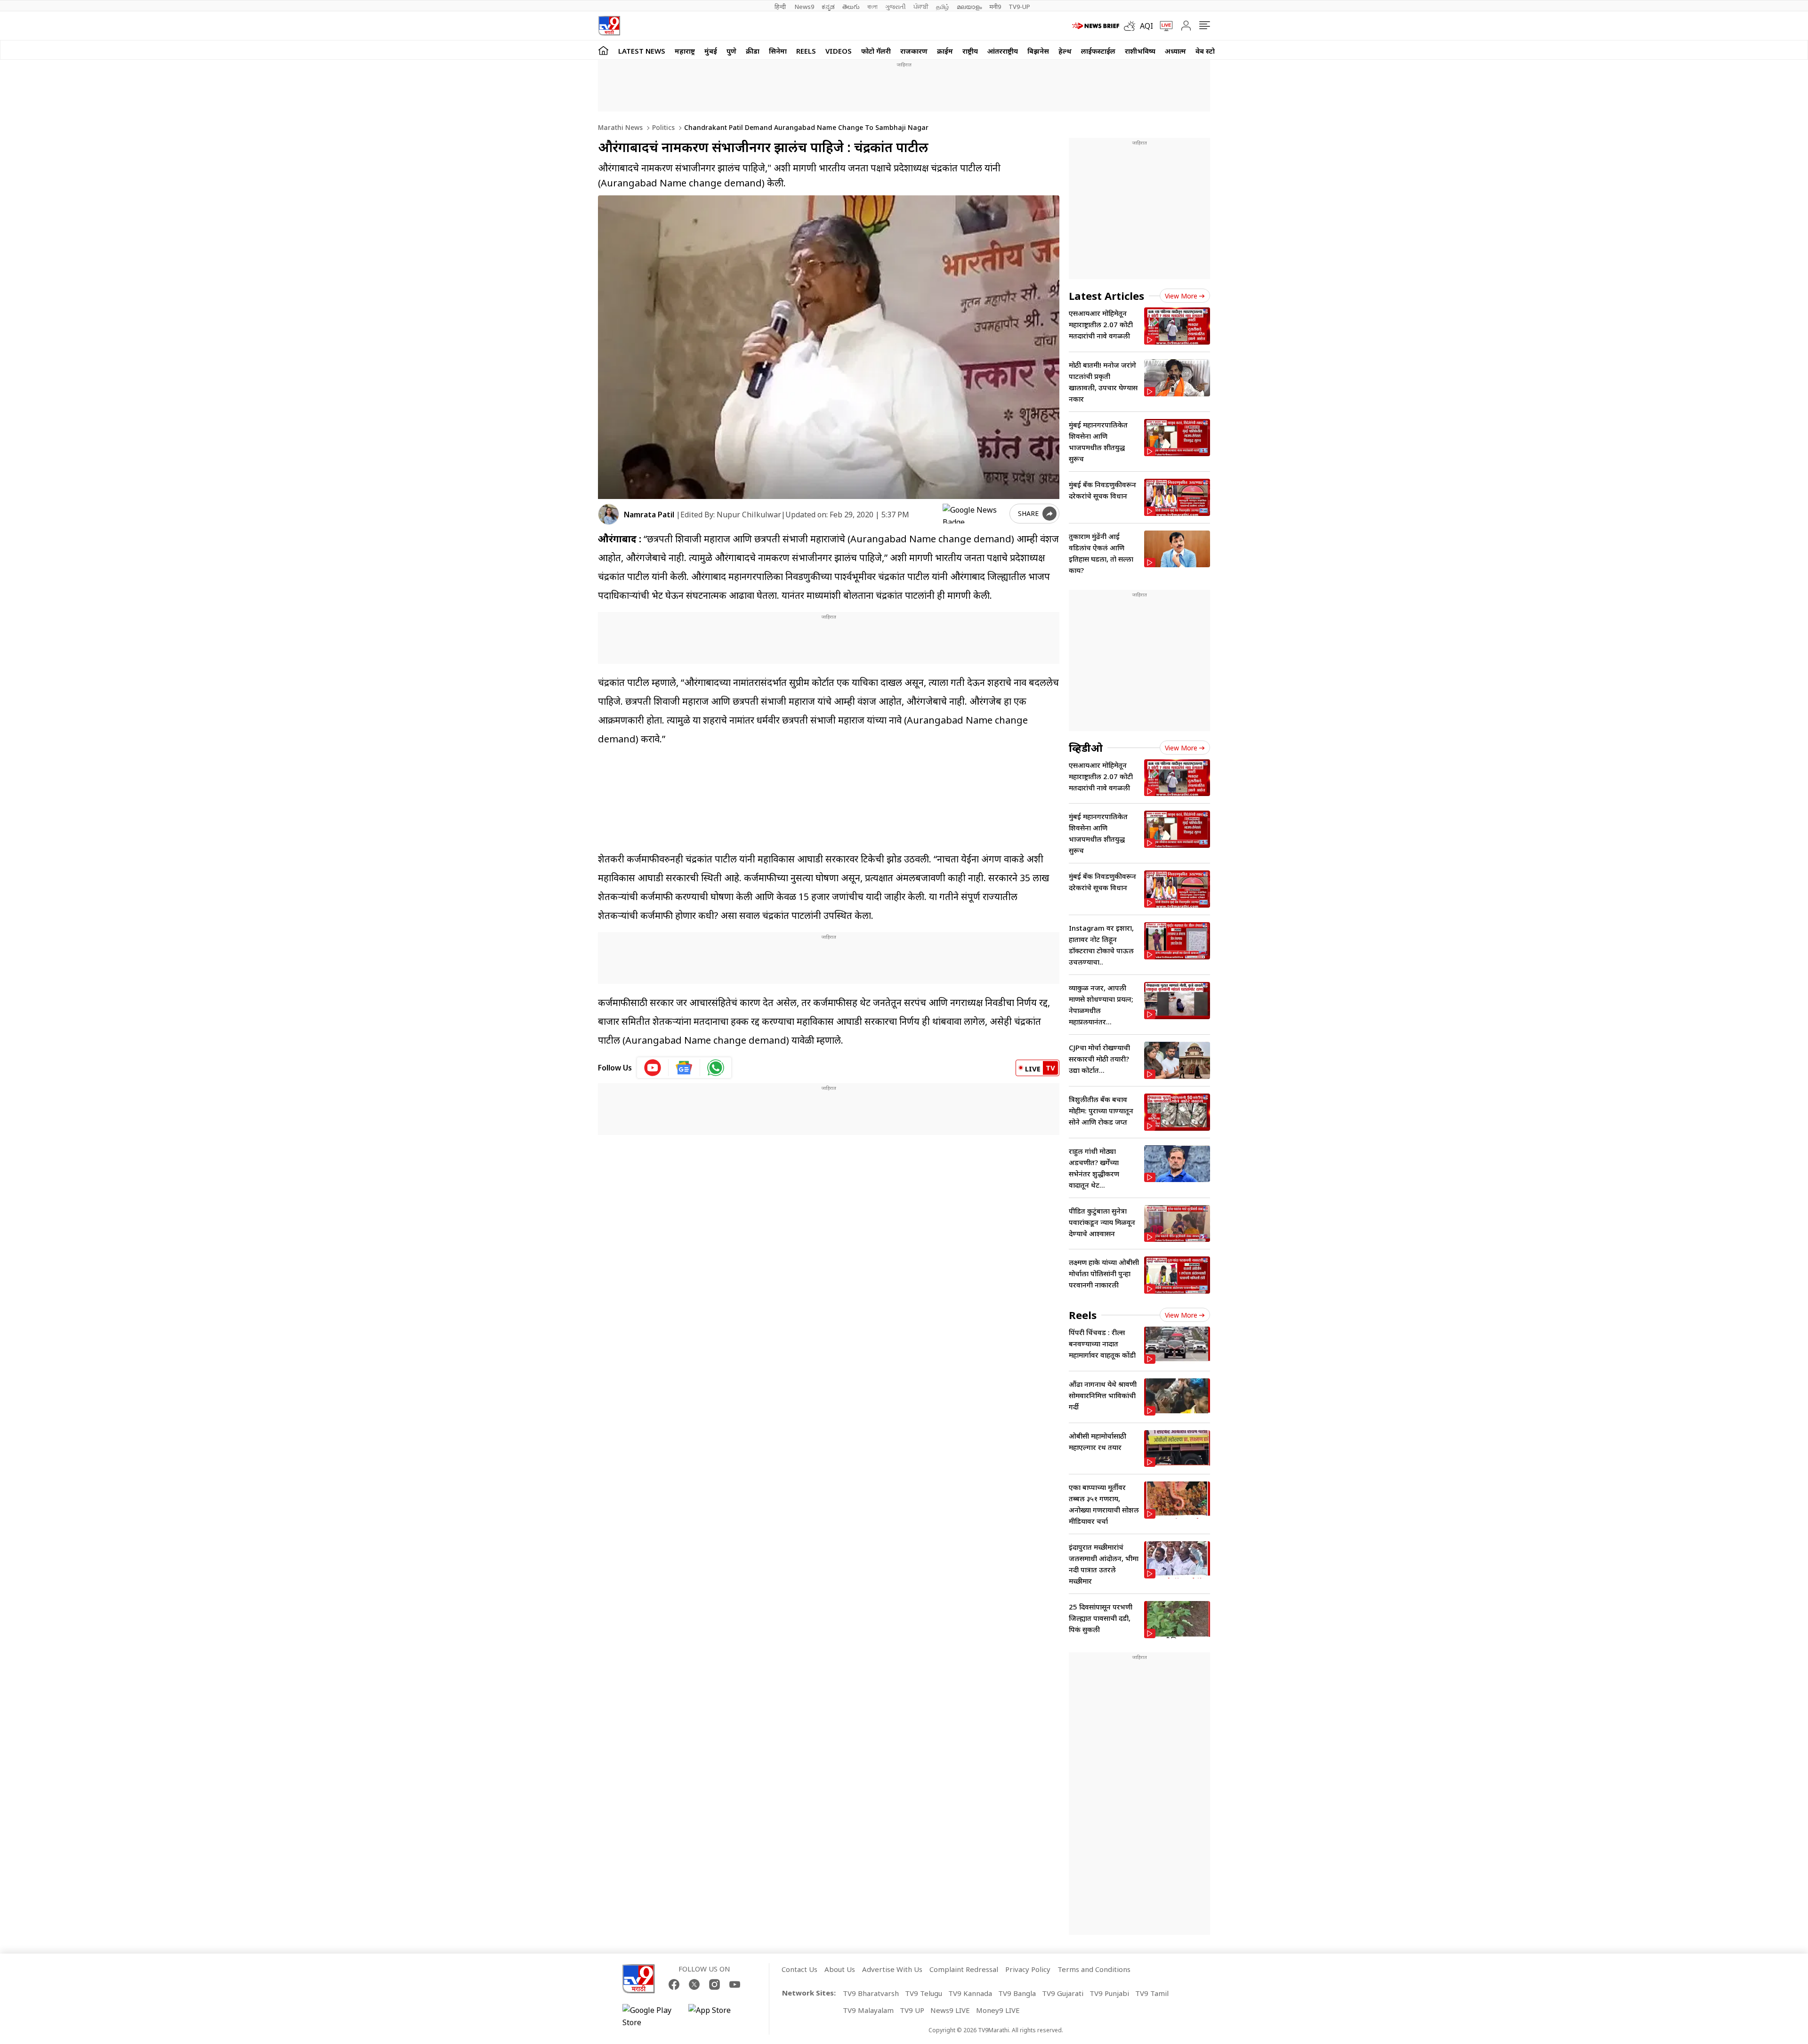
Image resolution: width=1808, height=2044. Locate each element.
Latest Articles (1106, 296)
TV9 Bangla (1017, 1993)
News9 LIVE (950, 2010)
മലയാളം (969, 7)
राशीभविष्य (1140, 51)
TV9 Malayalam (868, 2010)
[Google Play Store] (651, 2016)
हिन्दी (781, 7)
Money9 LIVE (998, 2010)
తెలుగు (851, 7)
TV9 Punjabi (1109, 1993)
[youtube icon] (653, 1068)
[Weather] (1132, 26)
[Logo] (609, 26)
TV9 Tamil (1152, 1993)
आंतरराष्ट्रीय (1003, 51)
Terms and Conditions (1094, 1969)
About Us (840, 1969)
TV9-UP (1019, 7)
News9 (804, 7)
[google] (974, 514)
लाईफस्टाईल (1098, 51)
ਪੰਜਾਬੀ (921, 7)
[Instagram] (714, 1984)
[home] (603, 50)
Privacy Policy (1028, 1969)
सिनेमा (778, 51)
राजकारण (914, 51)
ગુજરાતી (896, 7)
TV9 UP (912, 2010)
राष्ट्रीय (970, 51)
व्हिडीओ (1086, 748)
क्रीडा (753, 51)
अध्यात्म (1175, 51)
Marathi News (620, 127)
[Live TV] (1163, 26)
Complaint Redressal (964, 1969)
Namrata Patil (649, 515)
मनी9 (995, 7)
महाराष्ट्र (685, 51)
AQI (1146, 26)
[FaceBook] (674, 1984)
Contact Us (799, 1969)
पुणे (731, 51)
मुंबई (711, 51)
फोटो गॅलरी (876, 51)
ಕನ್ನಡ (828, 7)
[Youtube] (735, 1984)
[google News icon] (684, 1068)
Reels (806, 51)
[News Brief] (1096, 26)
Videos (839, 51)
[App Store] (717, 2016)
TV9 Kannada (970, 1993)
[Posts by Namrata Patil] (609, 514)
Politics (662, 127)
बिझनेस (1038, 51)
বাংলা (872, 7)
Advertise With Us (892, 1969)
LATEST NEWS (642, 51)
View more (1181, 296)
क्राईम (945, 51)
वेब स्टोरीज (1211, 51)
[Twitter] (694, 1984)
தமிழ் (943, 7)
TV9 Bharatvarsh (871, 1993)
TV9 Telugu (924, 1993)
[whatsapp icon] (716, 1068)
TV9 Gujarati (1063, 1993)
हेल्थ (1065, 51)
